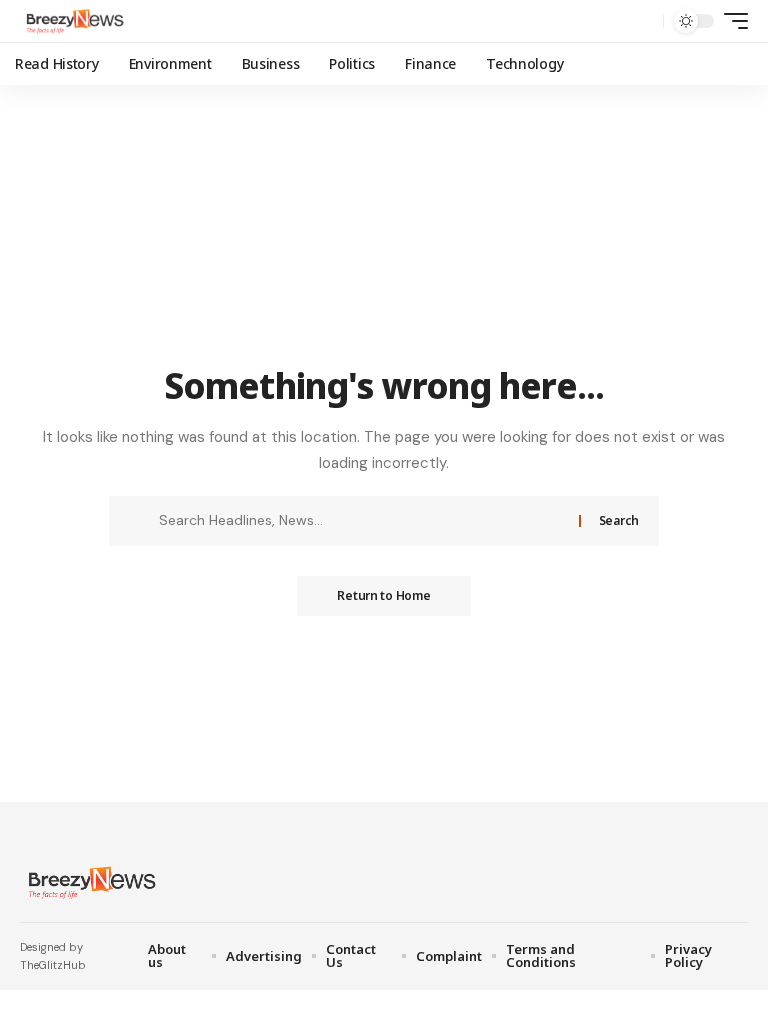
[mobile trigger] (731, 21)
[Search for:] (361, 521)
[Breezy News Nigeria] (73, 21)
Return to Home (383, 595)
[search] (643, 21)
